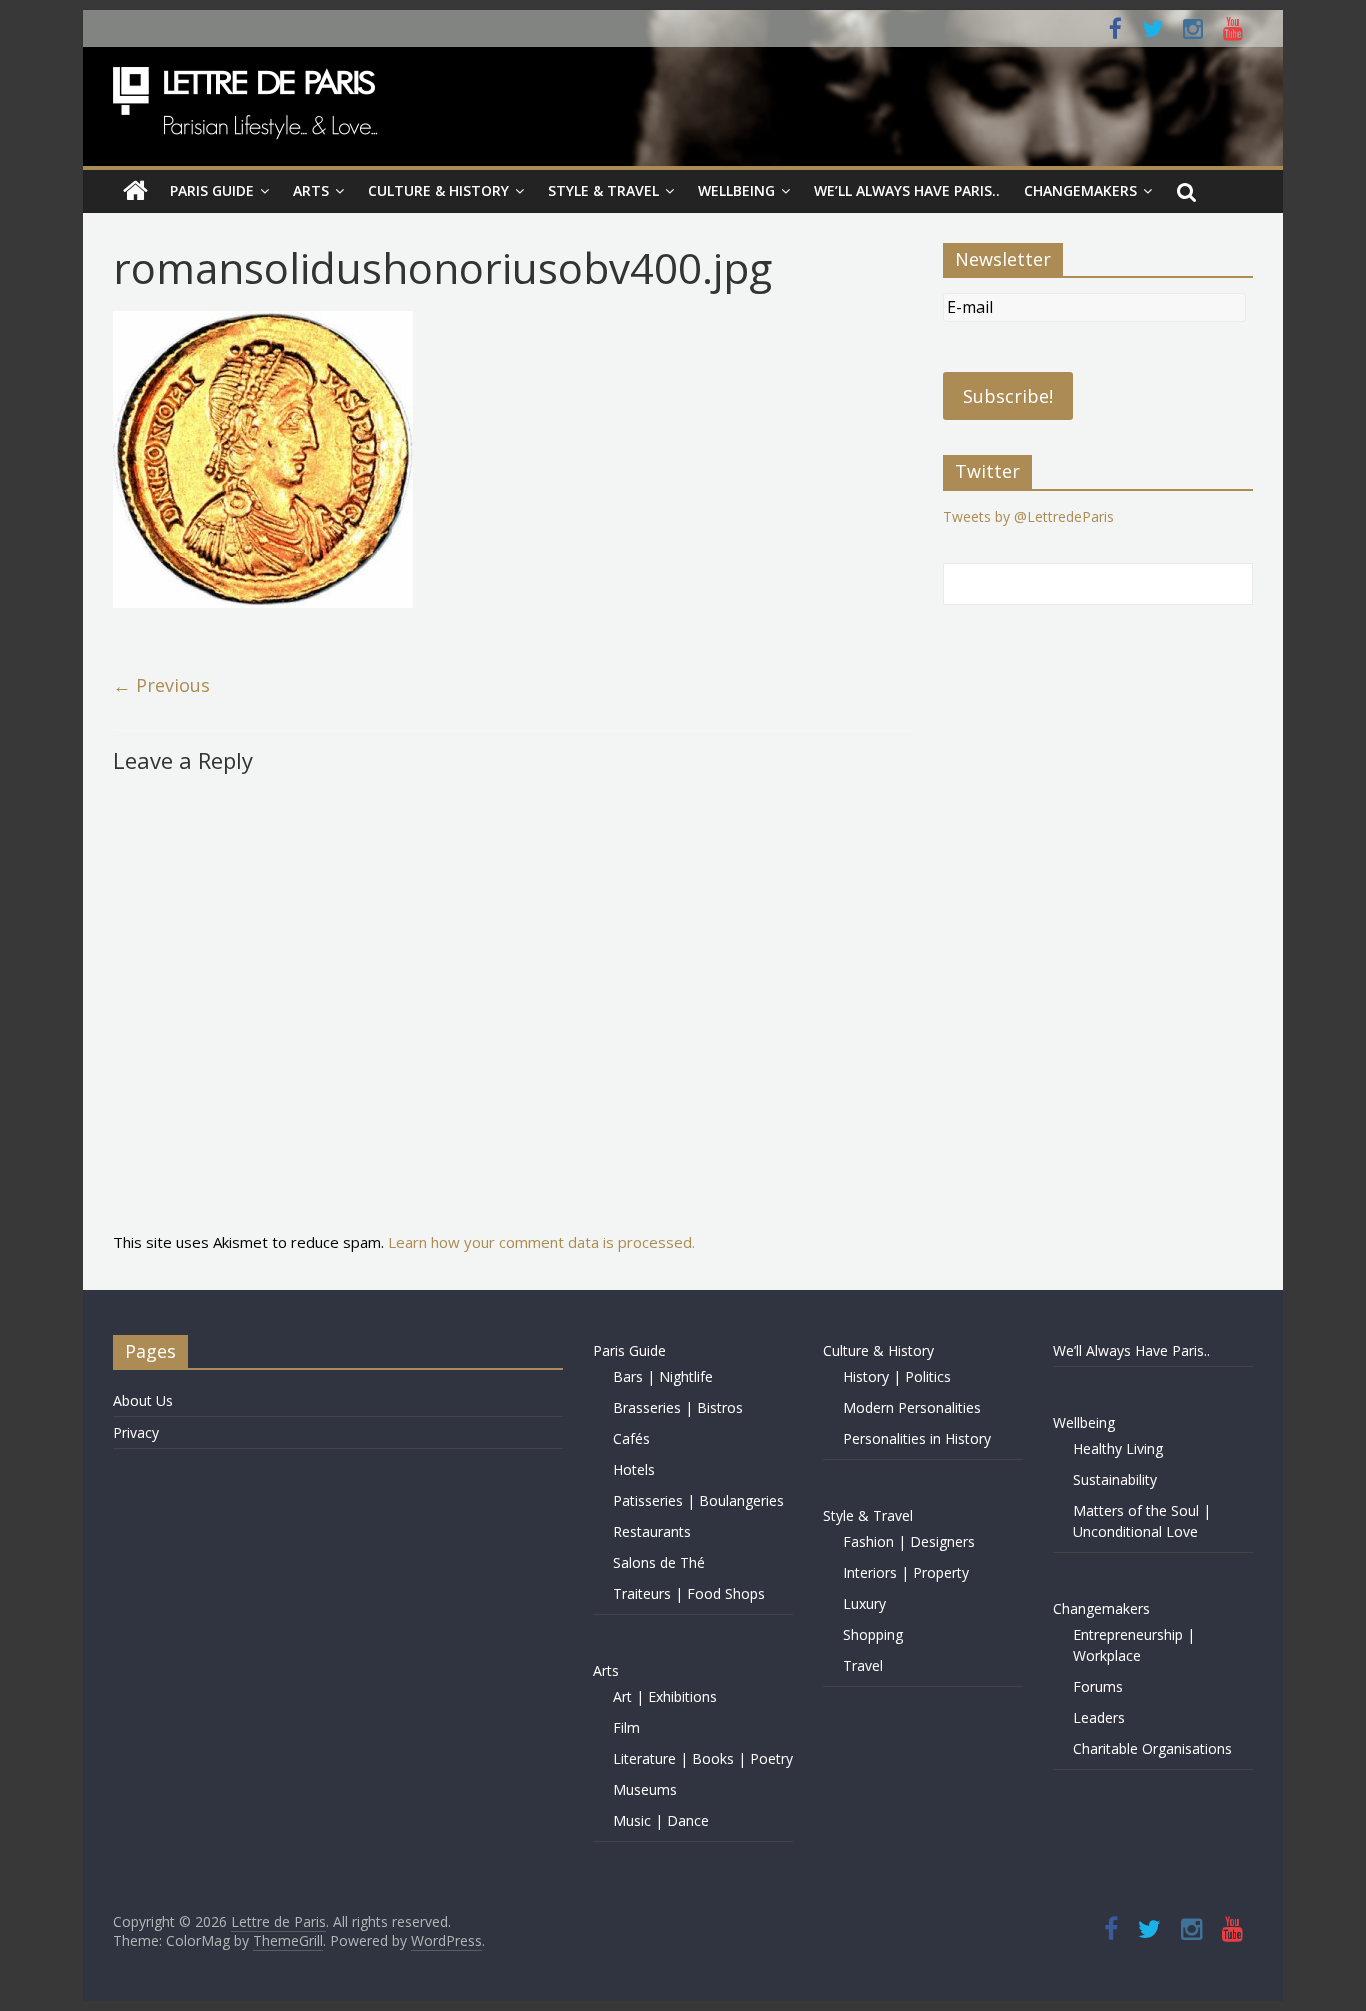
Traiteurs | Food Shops (689, 1593)
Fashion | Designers (909, 1541)
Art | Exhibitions (665, 1696)
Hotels (634, 1469)
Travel (863, 1665)
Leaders (1099, 1717)
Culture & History (438, 190)
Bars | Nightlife (663, 1376)
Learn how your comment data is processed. (541, 1242)
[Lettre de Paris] (135, 191)
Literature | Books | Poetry (703, 1758)
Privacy (136, 1432)
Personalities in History (917, 1438)
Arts (311, 190)
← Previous (161, 685)
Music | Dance (661, 1820)
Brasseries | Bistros (678, 1407)
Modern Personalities (912, 1407)
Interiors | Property (906, 1572)
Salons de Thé (659, 1562)
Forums (1098, 1686)
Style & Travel (603, 190)
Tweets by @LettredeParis (1028, 516)
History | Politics (897, 1376)
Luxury (864, 1603)
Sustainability (1115, 1479)
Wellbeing (736, 190)
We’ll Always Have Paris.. (907, 190)
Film (626, 1727)
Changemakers (1080, 190)
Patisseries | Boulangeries (698, 1500)
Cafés (631, 1438)
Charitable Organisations (1152, 1748)
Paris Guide (212, 190)
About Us (143, 1400)
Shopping (873, 1634)
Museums (645, 1789)
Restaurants (652, 1531)
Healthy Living (1118, 1448)
